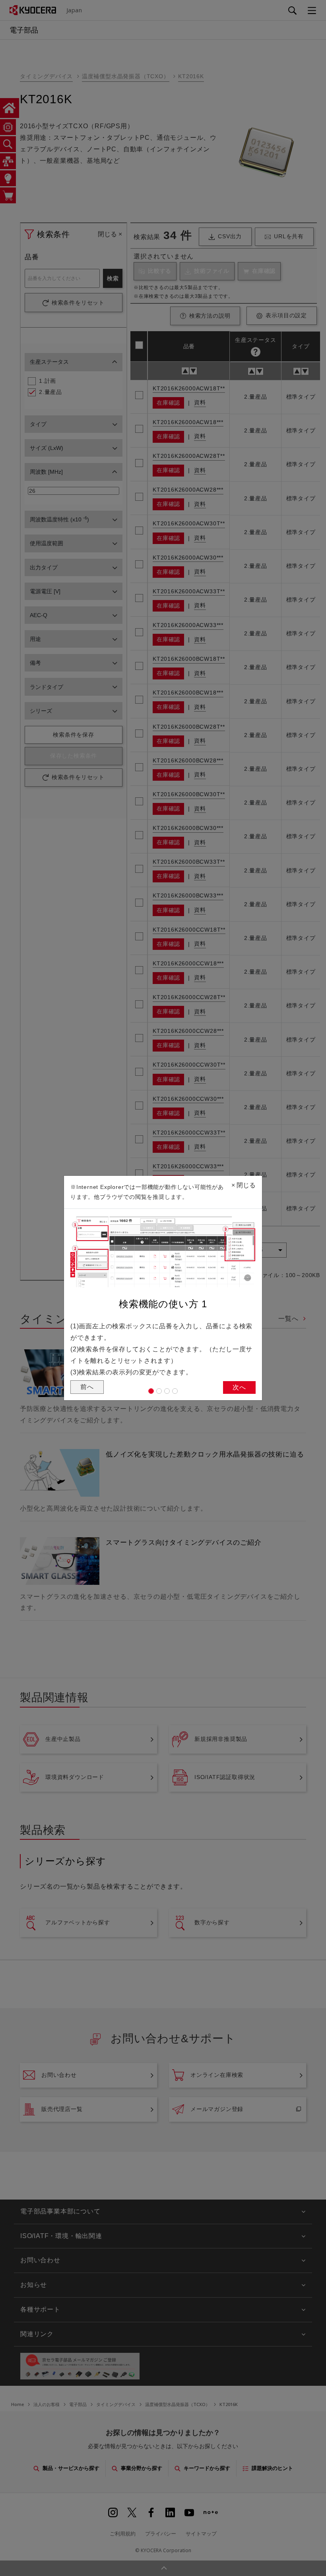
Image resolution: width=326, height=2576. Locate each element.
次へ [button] (239, 1387)
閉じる (244, 1185)
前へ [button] (87, 1387)
